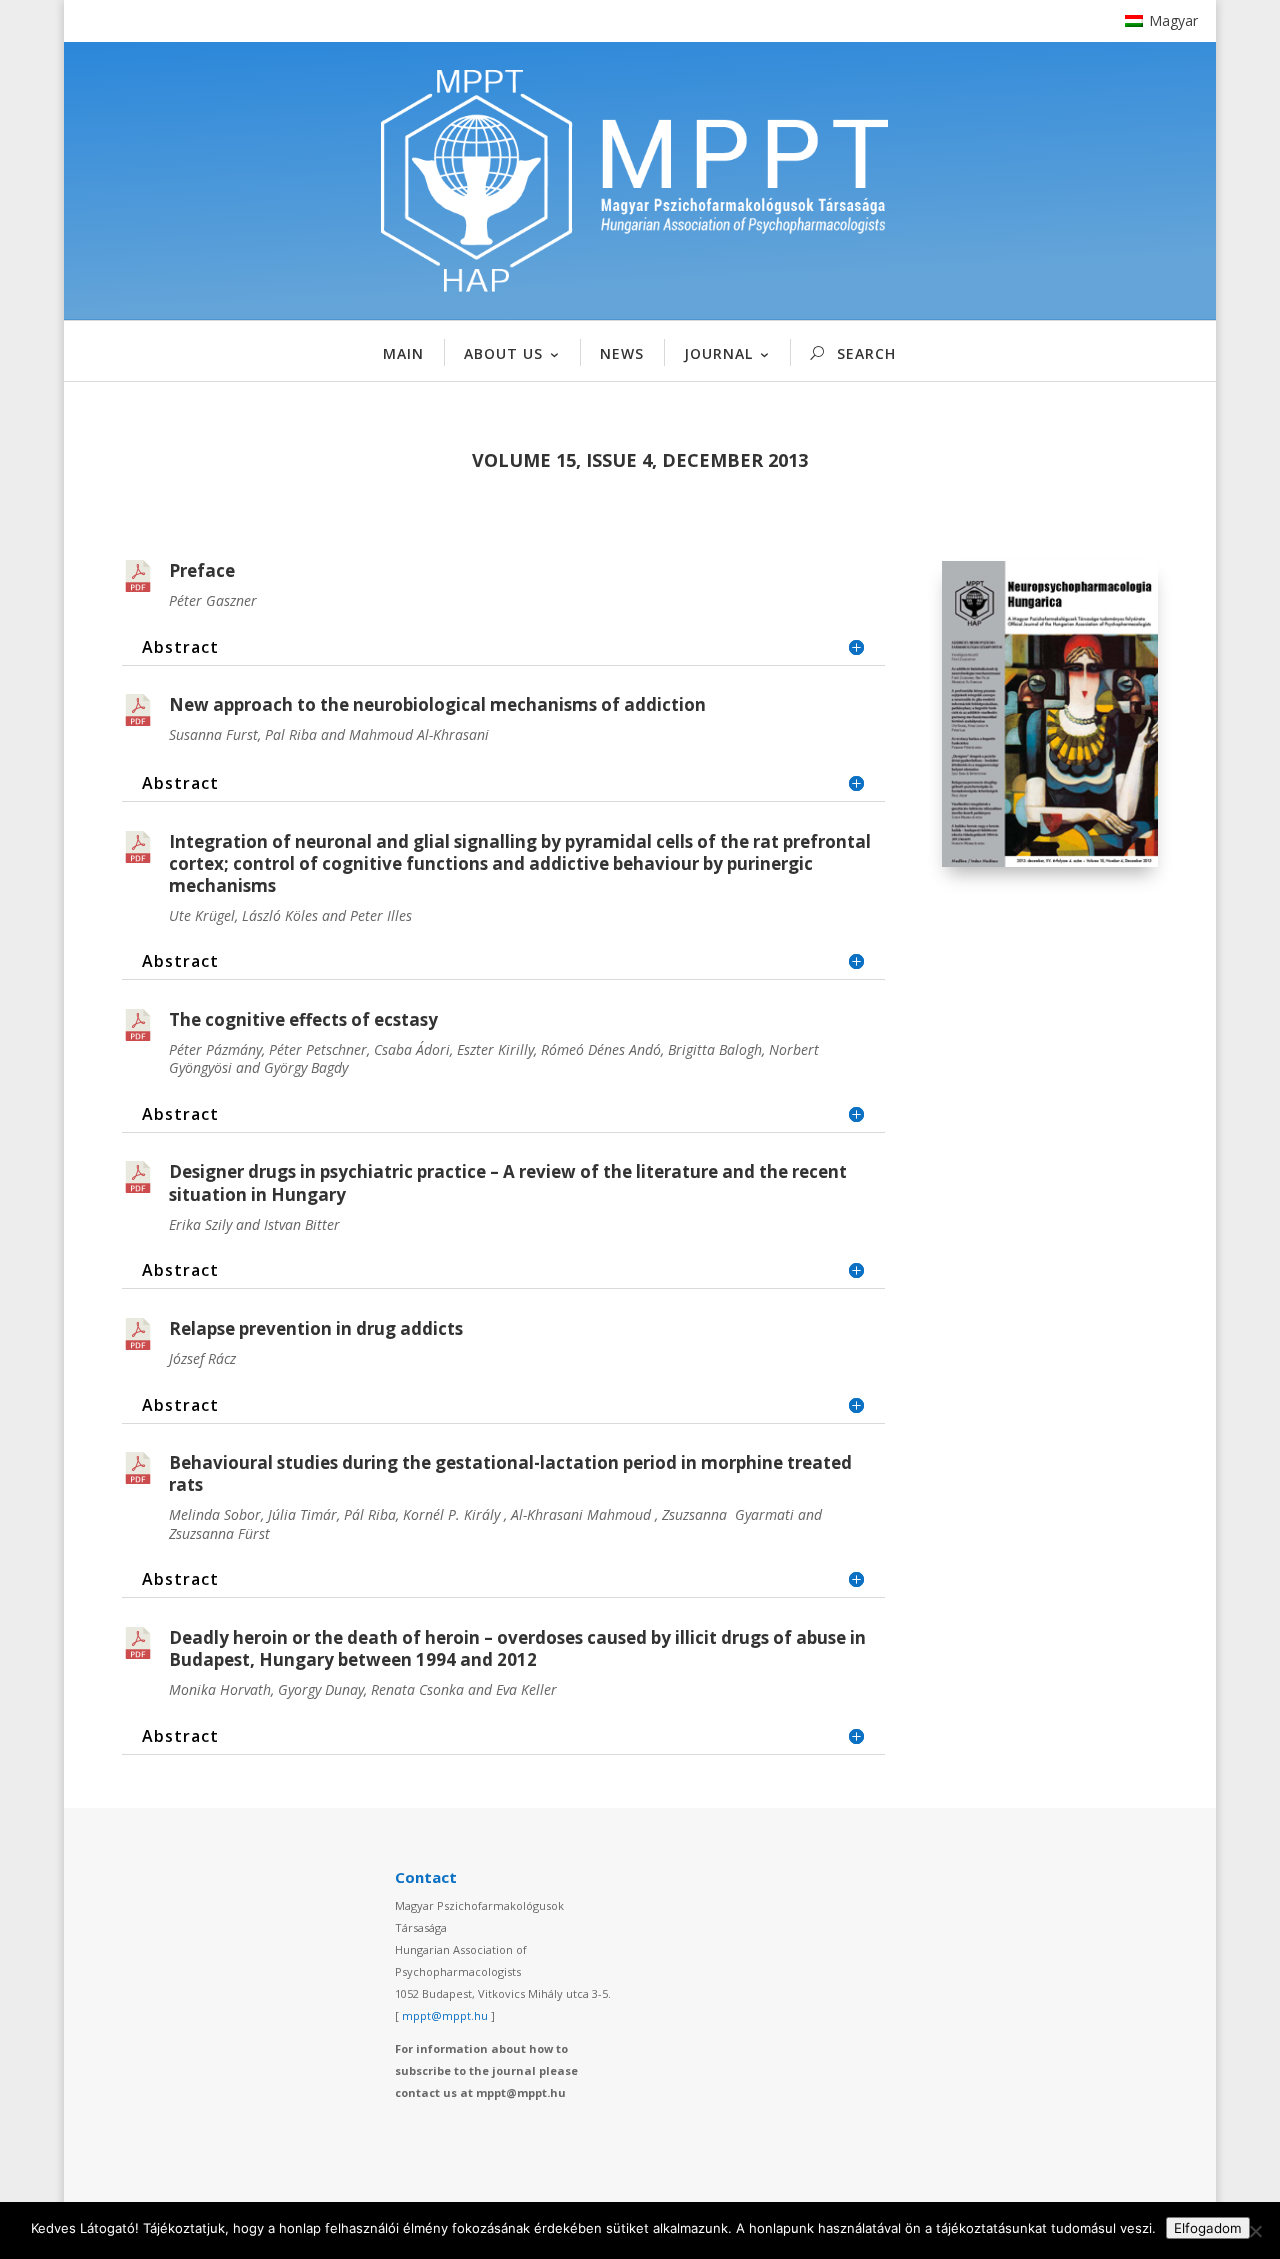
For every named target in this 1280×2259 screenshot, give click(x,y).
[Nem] (1255, 2231)
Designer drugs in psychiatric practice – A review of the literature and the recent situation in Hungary (508, 1182)
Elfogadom (1208, 2228)
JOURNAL (718, 353)
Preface (202, 570)
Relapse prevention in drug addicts (316, 1328)
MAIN (403, 353)
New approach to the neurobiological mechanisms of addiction (437, 704)
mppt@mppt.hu (445, 2015)
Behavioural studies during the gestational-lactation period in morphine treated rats (510, 1473)
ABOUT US (503, 353)
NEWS (622, 353)
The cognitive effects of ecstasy (303, 1019)
